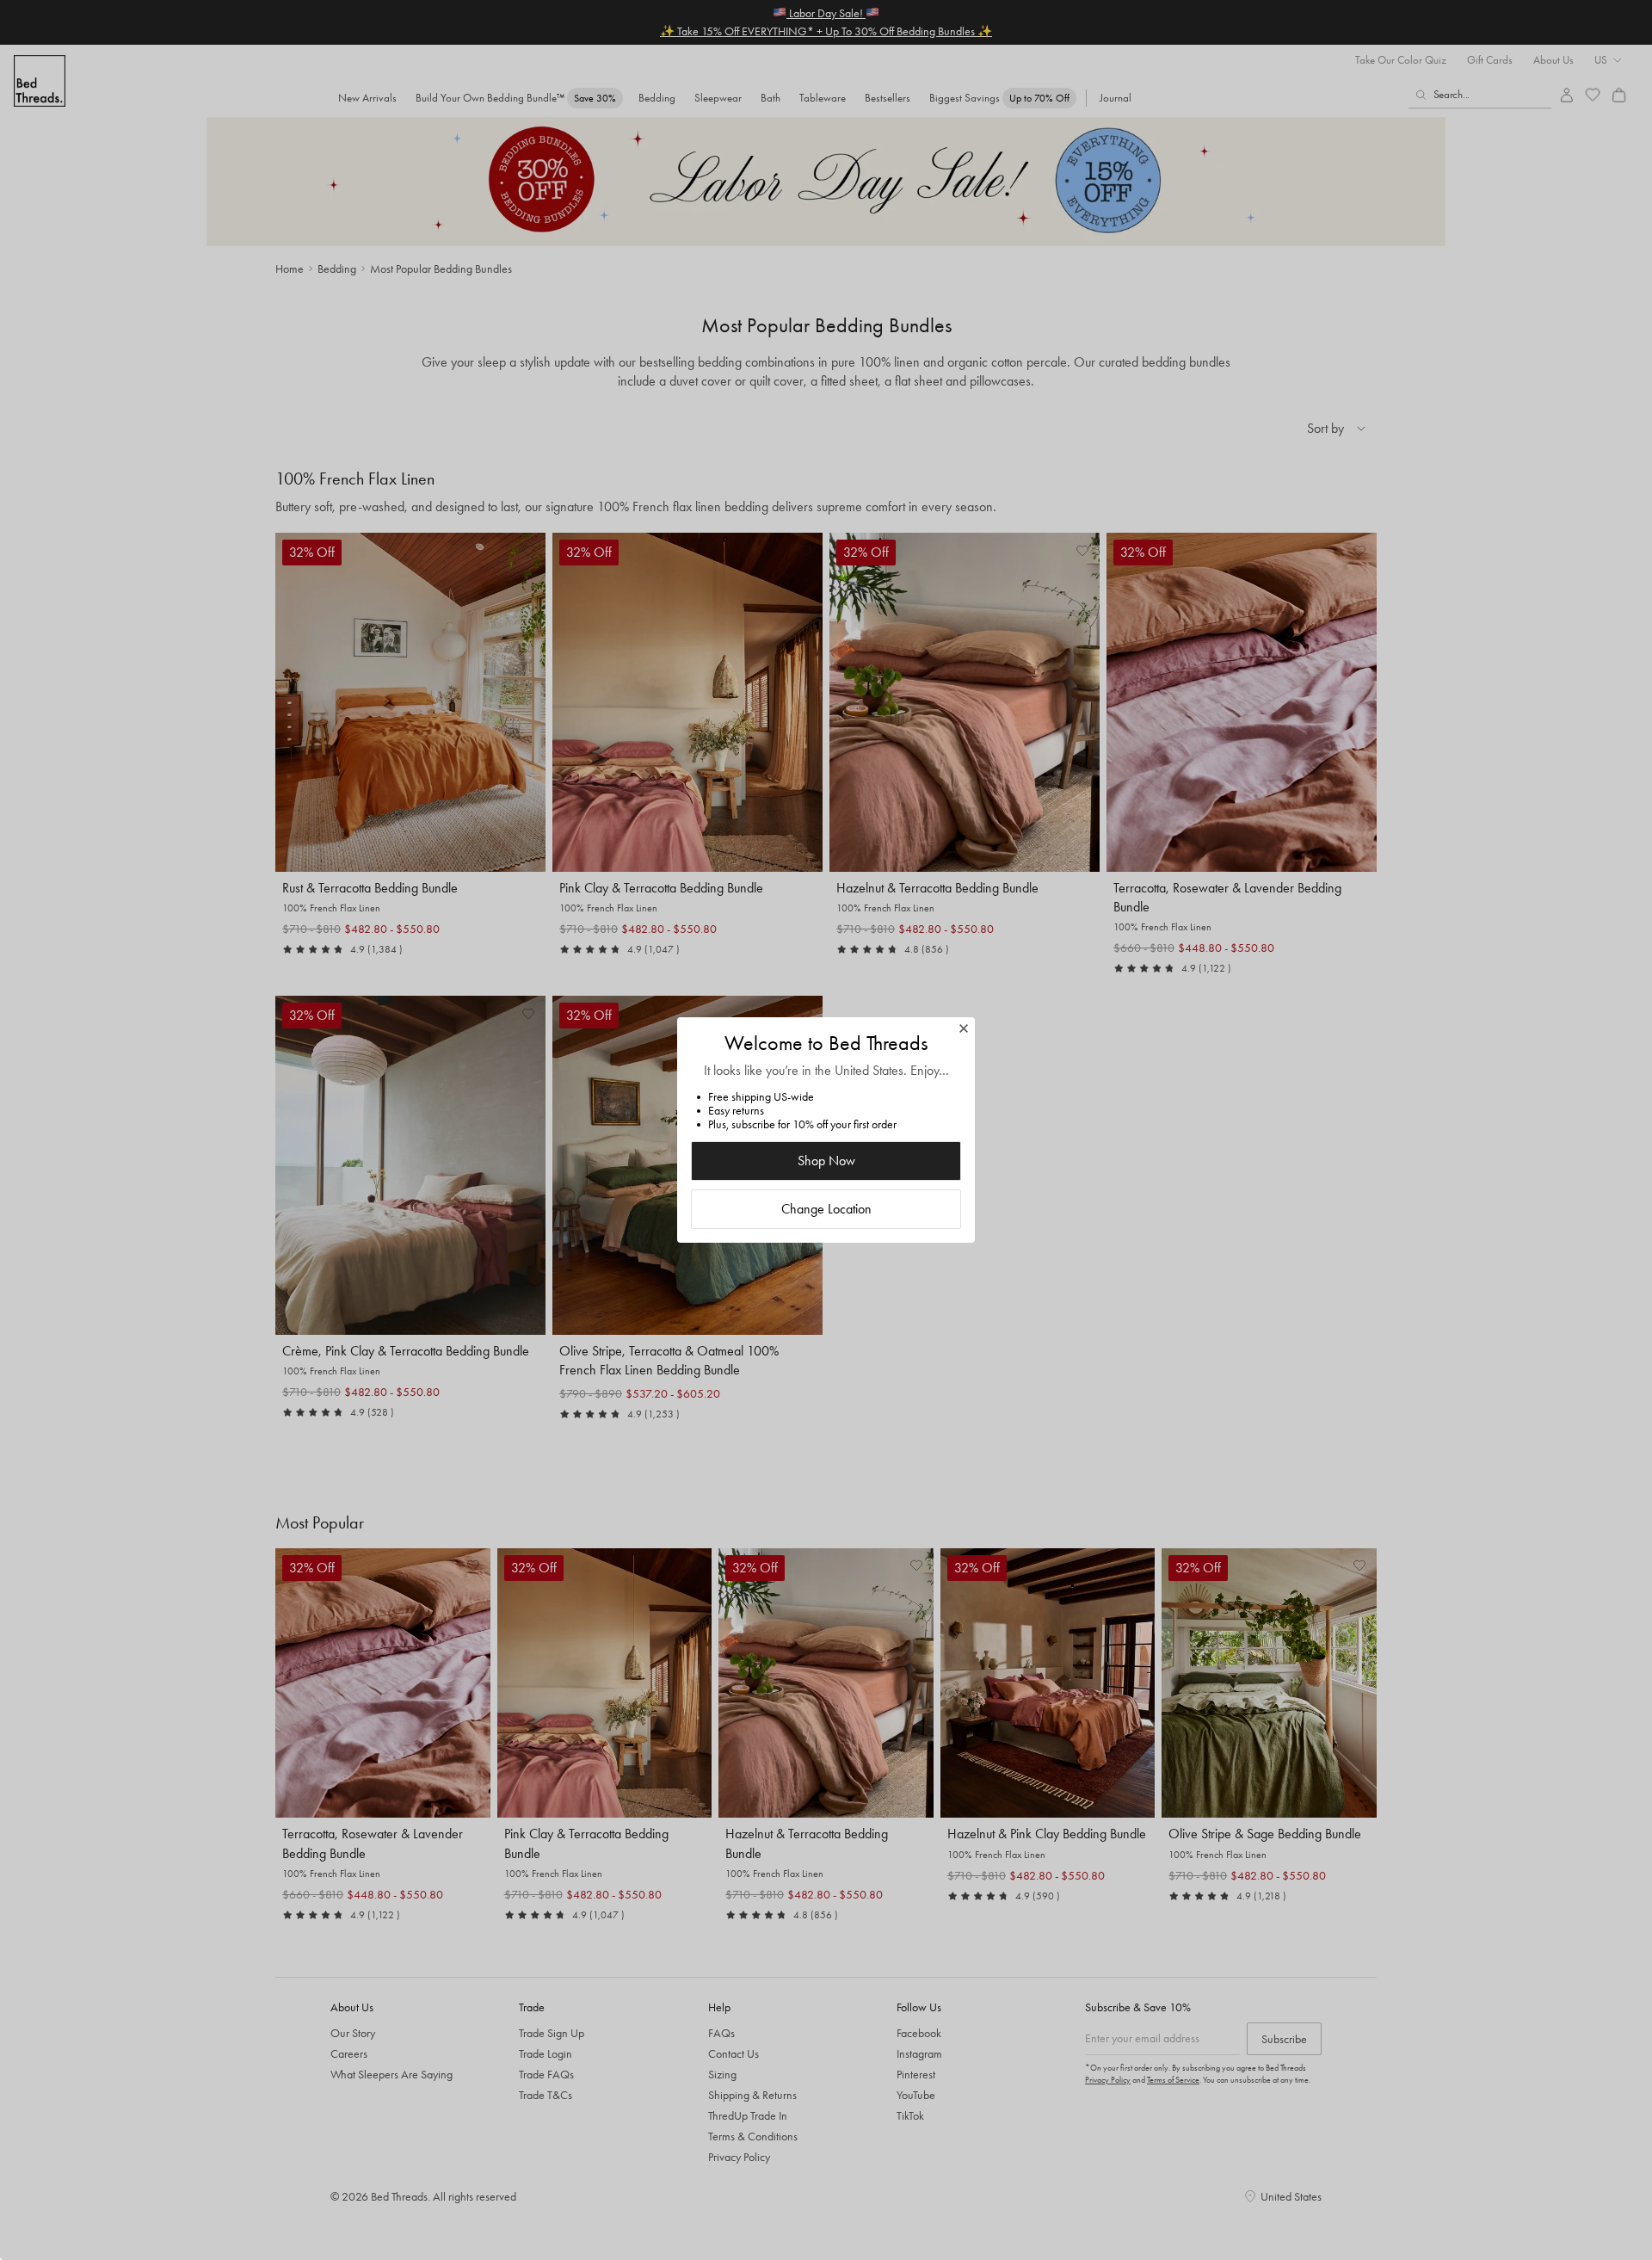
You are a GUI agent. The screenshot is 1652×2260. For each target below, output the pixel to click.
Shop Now (826, 1161)
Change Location (826, 1209)
